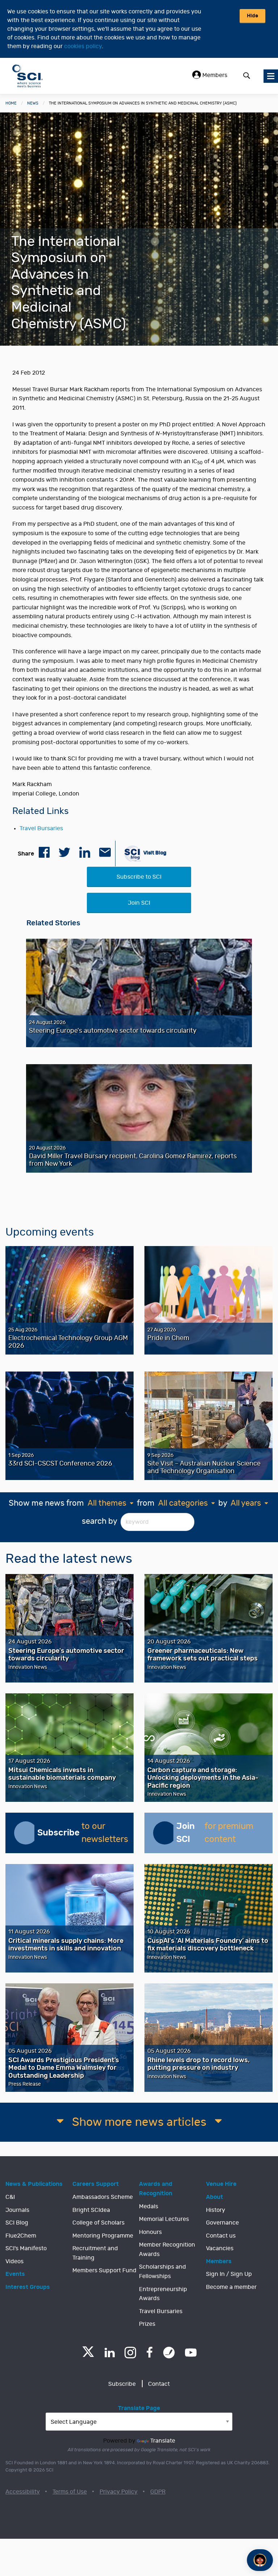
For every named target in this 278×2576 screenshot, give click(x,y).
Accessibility (23, 2492)
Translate (163, 2441)
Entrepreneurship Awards (163, 2294)
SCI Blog (17, 2223)
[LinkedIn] (109, 2353)
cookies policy (83, 46)
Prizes (147, 2324)
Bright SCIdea (91, 2210)
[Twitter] (88, 2355)
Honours (150, 2232)
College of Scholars (98, 2223)
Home (11, 103)
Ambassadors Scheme (103, 2197)
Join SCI (139, 903)
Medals (149, 2206)
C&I (10, 2197)
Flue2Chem (21, 2236)
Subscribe (122, 2384)
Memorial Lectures (164, 2219)
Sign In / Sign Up (229, 2274)
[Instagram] (130, 2353)
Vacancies (220, 2248)
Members (214, 75)
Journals (17, 2210)
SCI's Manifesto (26, 2248)
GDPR (158, 2492)
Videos (14, 2261)
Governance (222, 2223)
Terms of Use (70, 2492)
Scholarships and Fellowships (163, 2272)
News (33, 103)
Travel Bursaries (41, 828)
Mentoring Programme (103, 2236)
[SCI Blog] (169, 2353)
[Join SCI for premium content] (165, 1833)
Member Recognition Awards (167, 2249)
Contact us (221, 2236)
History (216, 2210)
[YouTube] (191, 2353)
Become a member (231, 2287)
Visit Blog (154, 852)
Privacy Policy (119, 2492)
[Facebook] (150, 2353)
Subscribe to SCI (139, 877)
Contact (159, 2384)
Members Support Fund (104, 2270)
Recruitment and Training (95, 2253)
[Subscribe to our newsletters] (26, 1833)
